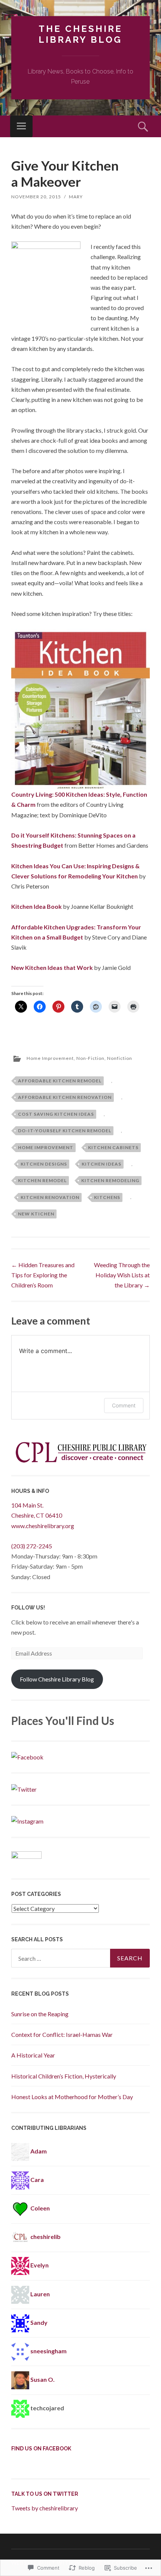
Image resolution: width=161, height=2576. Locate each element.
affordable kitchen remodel (60, 1081)
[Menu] (21, 126)
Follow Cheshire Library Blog (57, 1679)
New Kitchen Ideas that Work (52, 967)
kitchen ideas (101, 1164)
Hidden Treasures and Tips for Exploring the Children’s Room (43, 1275)
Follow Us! (28, 1608)
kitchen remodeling (110, 1180)
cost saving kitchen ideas (56, 1114)
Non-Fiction (90, 1058)
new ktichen (36, 1214)
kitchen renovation (50, 1197)
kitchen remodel (42, 1180)
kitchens (107, 1197)
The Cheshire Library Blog (80, 34)
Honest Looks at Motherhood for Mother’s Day (72, 2097)
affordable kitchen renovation (65, 1097)
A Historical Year (33, 2055)
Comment (124, 1405)
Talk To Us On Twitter (45, 2494)
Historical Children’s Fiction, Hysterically (64, 2076)
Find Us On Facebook (41, 2449)
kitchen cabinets (113, 1147)
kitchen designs (44, 1164)
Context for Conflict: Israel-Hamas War (62, 2034)
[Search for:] (80, 1958)
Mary (76, 197)
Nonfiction (120, 1058)
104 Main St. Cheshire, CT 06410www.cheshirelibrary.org (43, 1515)
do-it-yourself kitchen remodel (65, 1131)
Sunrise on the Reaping (40, 2014)
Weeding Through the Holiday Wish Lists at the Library (122, 1275)
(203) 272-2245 (32, 1546)
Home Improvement (50, 1058)
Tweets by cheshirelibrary (45, 2508)
